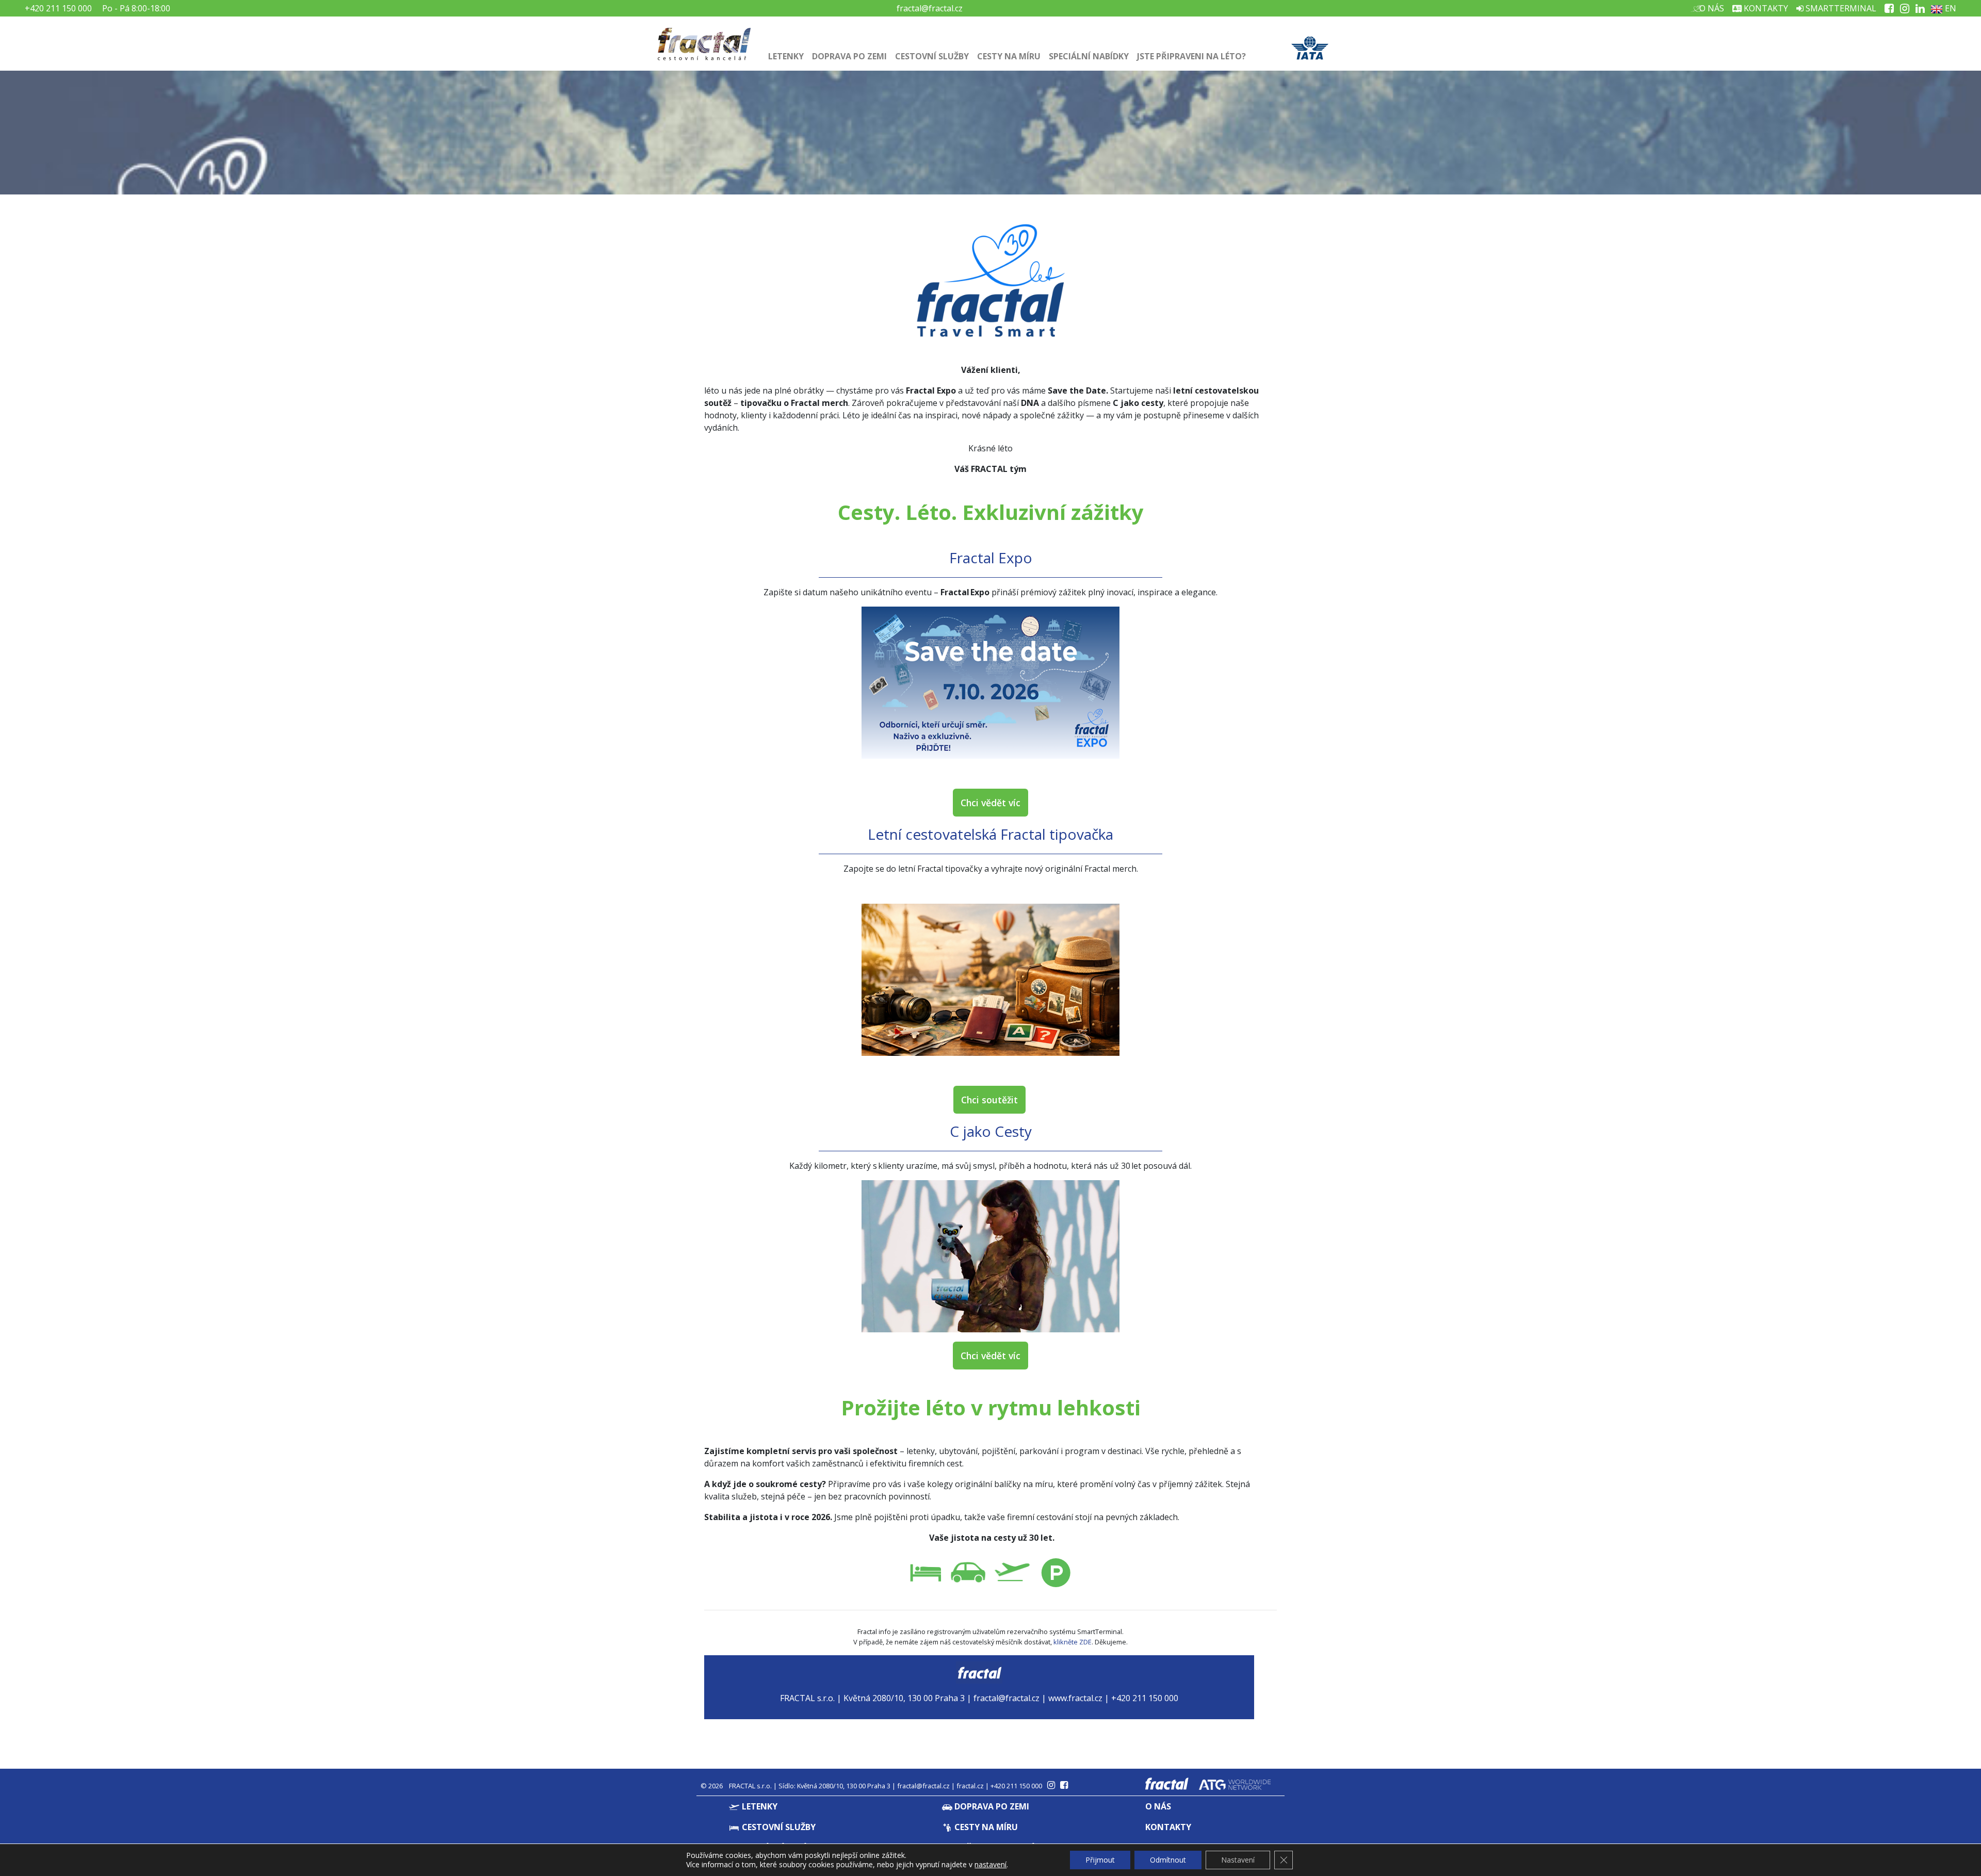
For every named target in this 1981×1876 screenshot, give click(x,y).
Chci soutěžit (989, 1100)
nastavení (990, 1865)
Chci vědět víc (990, 803)
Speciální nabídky (1089, 56)
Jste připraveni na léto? (1191, 56)
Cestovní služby (932, 56)
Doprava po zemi (849, 56)
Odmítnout (1168, 1860)
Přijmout (1100, 1860)
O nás (1711, 8)
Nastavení (1238, 1860)
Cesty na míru (1009, 56)
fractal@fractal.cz (930, 8)
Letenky (786, 56)
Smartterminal (1840, 8)
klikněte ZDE (1073, 1642)
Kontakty (1765, 8)
